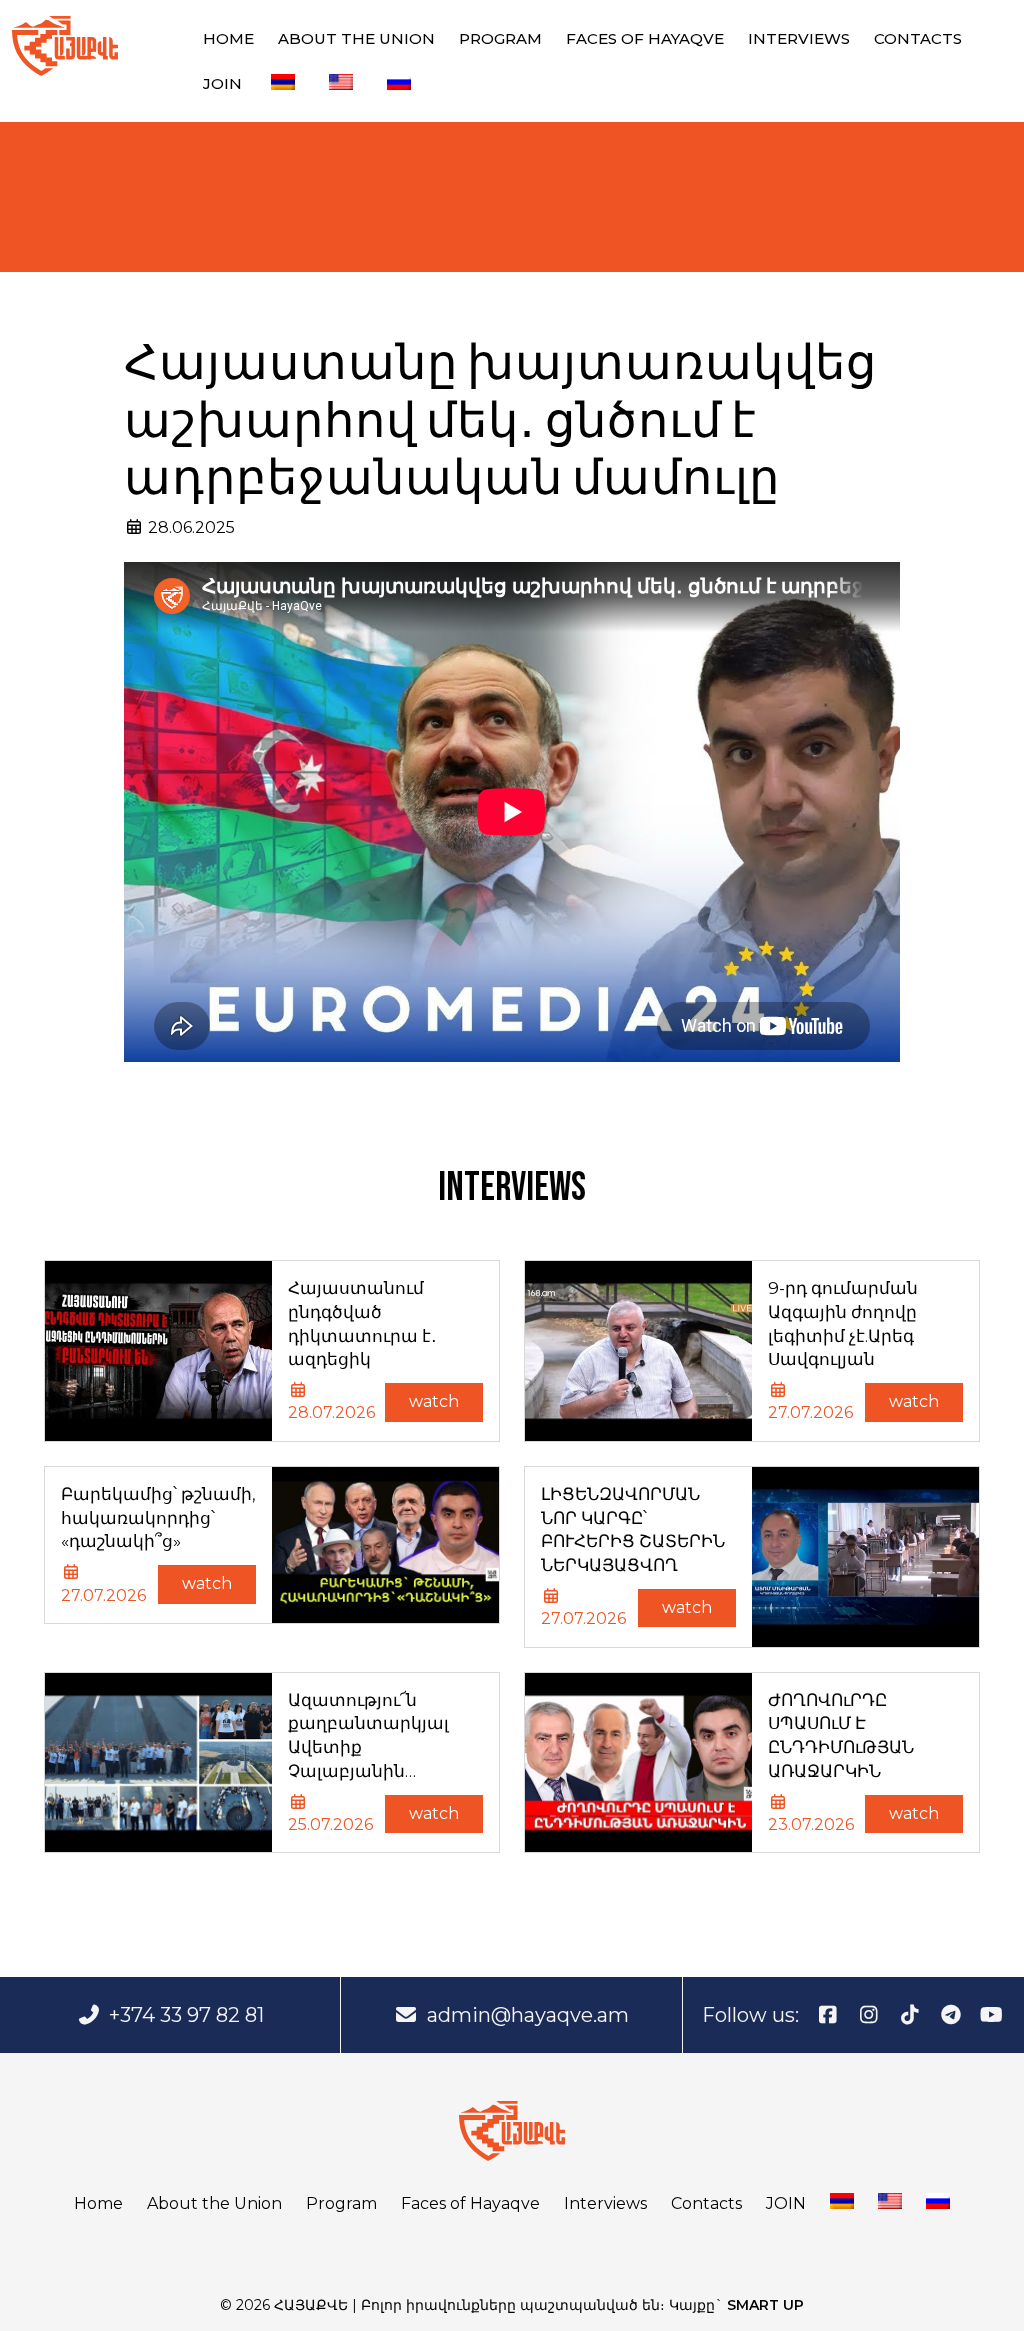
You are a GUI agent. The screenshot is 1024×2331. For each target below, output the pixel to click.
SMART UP (765, 2305)
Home (228, 38)
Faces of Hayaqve (645, 38)
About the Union (356, 38)
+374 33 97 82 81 (186, 2015)
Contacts (918, 38)
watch (434, 1401)
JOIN (222, 83)
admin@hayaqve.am (528, 2015)
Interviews (799, 38)
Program (500, 38)
